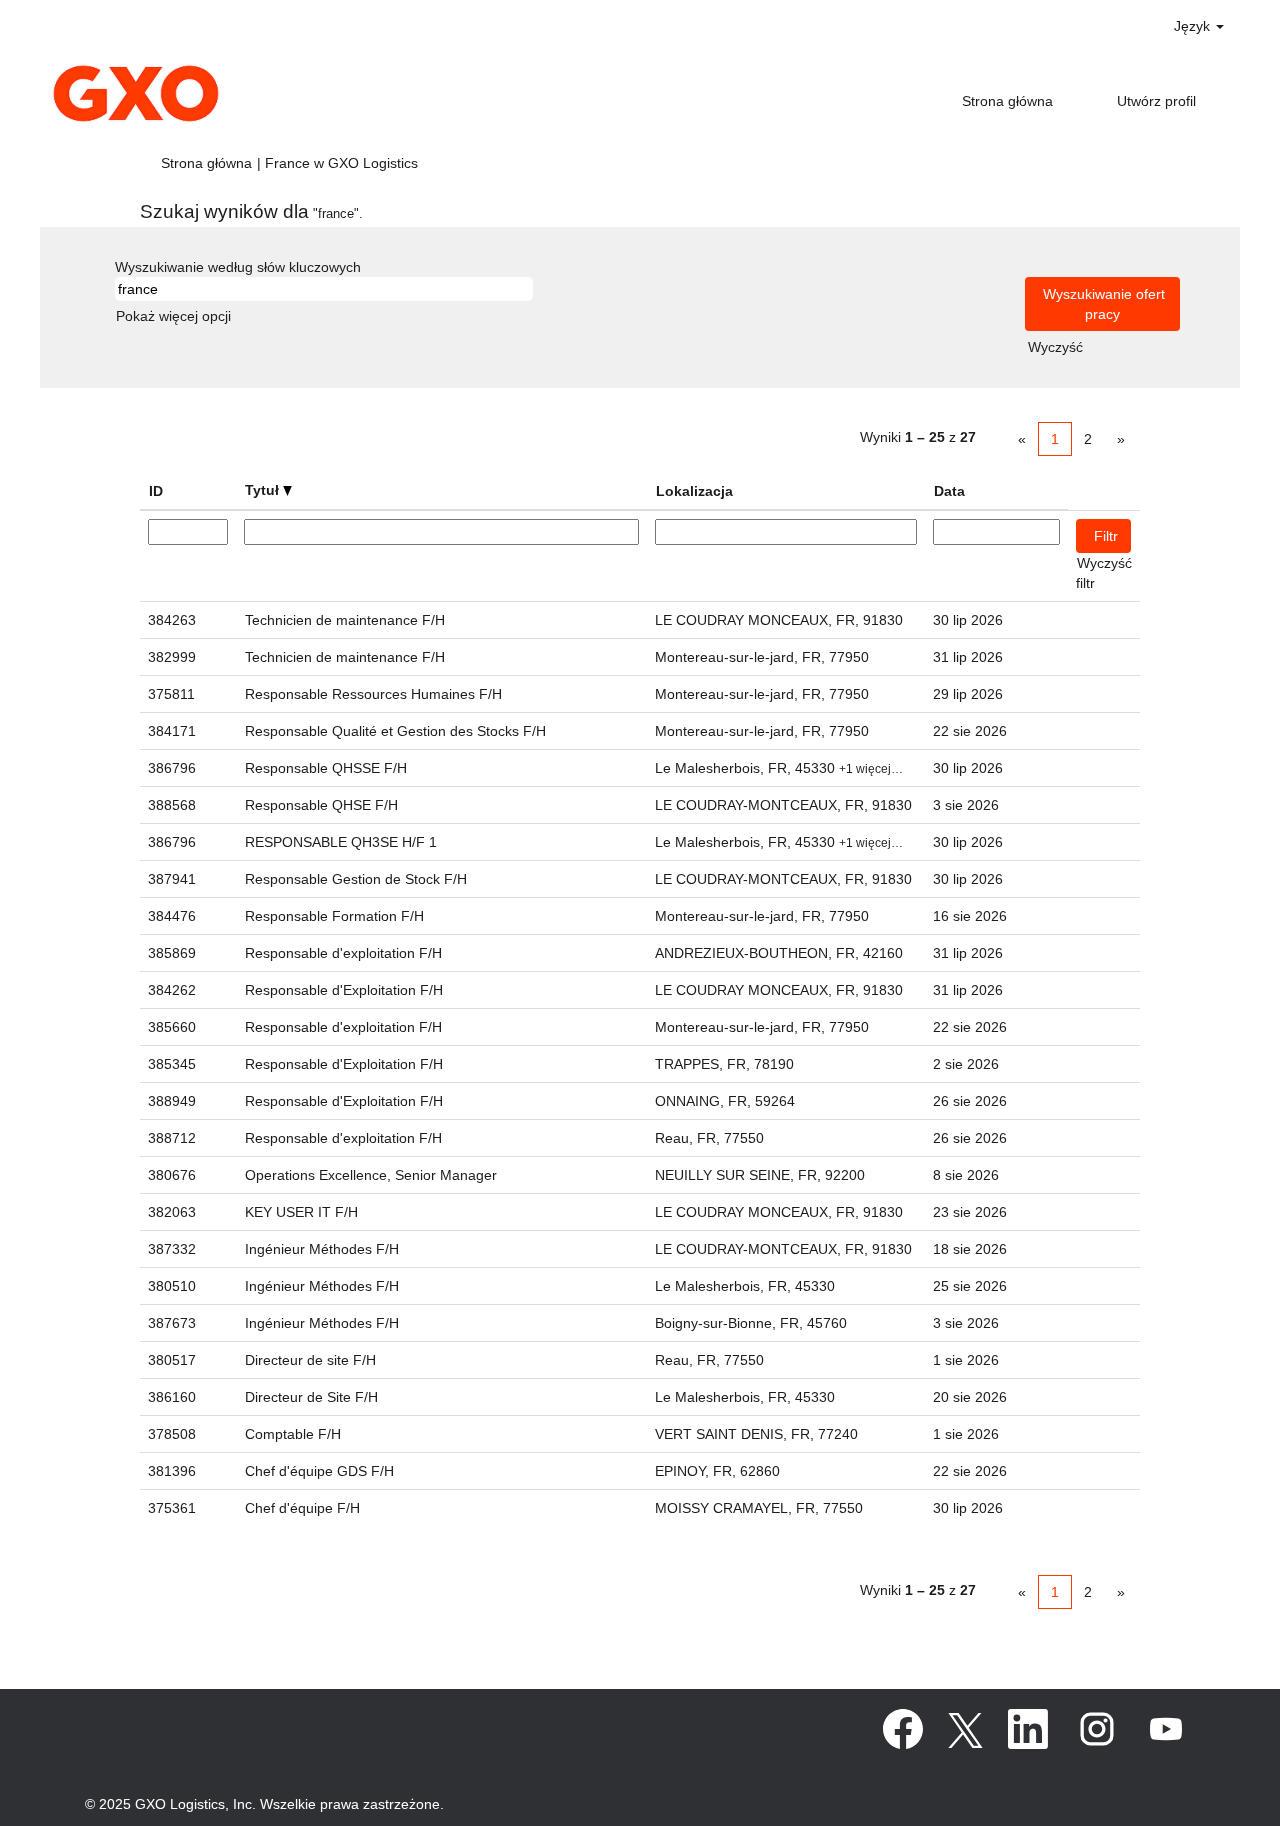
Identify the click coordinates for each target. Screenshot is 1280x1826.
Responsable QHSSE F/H (326, 768)
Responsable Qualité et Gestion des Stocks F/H (395, 731)
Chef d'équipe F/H (302, 1508)
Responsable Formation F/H (334, 916)
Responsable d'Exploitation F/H (344, 990)
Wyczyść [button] (1055, 347)
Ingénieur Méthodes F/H (322, 1249)
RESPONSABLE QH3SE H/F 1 (341, 842)
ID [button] (156, 491)
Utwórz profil (1156, 101)
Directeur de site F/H (310, 1360)
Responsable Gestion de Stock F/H (356, 879)
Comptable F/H (293, 1434)
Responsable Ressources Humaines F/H (373, 694)
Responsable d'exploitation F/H (343, 953)
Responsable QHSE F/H (321, 805)
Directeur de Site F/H (311, 1397)
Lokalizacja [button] (694, 491)
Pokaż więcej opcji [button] (173, 316)
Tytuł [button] (264, 490)
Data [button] (949, 491)
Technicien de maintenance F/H (345, 620)
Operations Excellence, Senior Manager (371, 1175)
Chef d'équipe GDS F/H (319, 1471)
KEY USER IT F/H (301, 1212)
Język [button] (1194, 26)
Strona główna (1007, 101)
